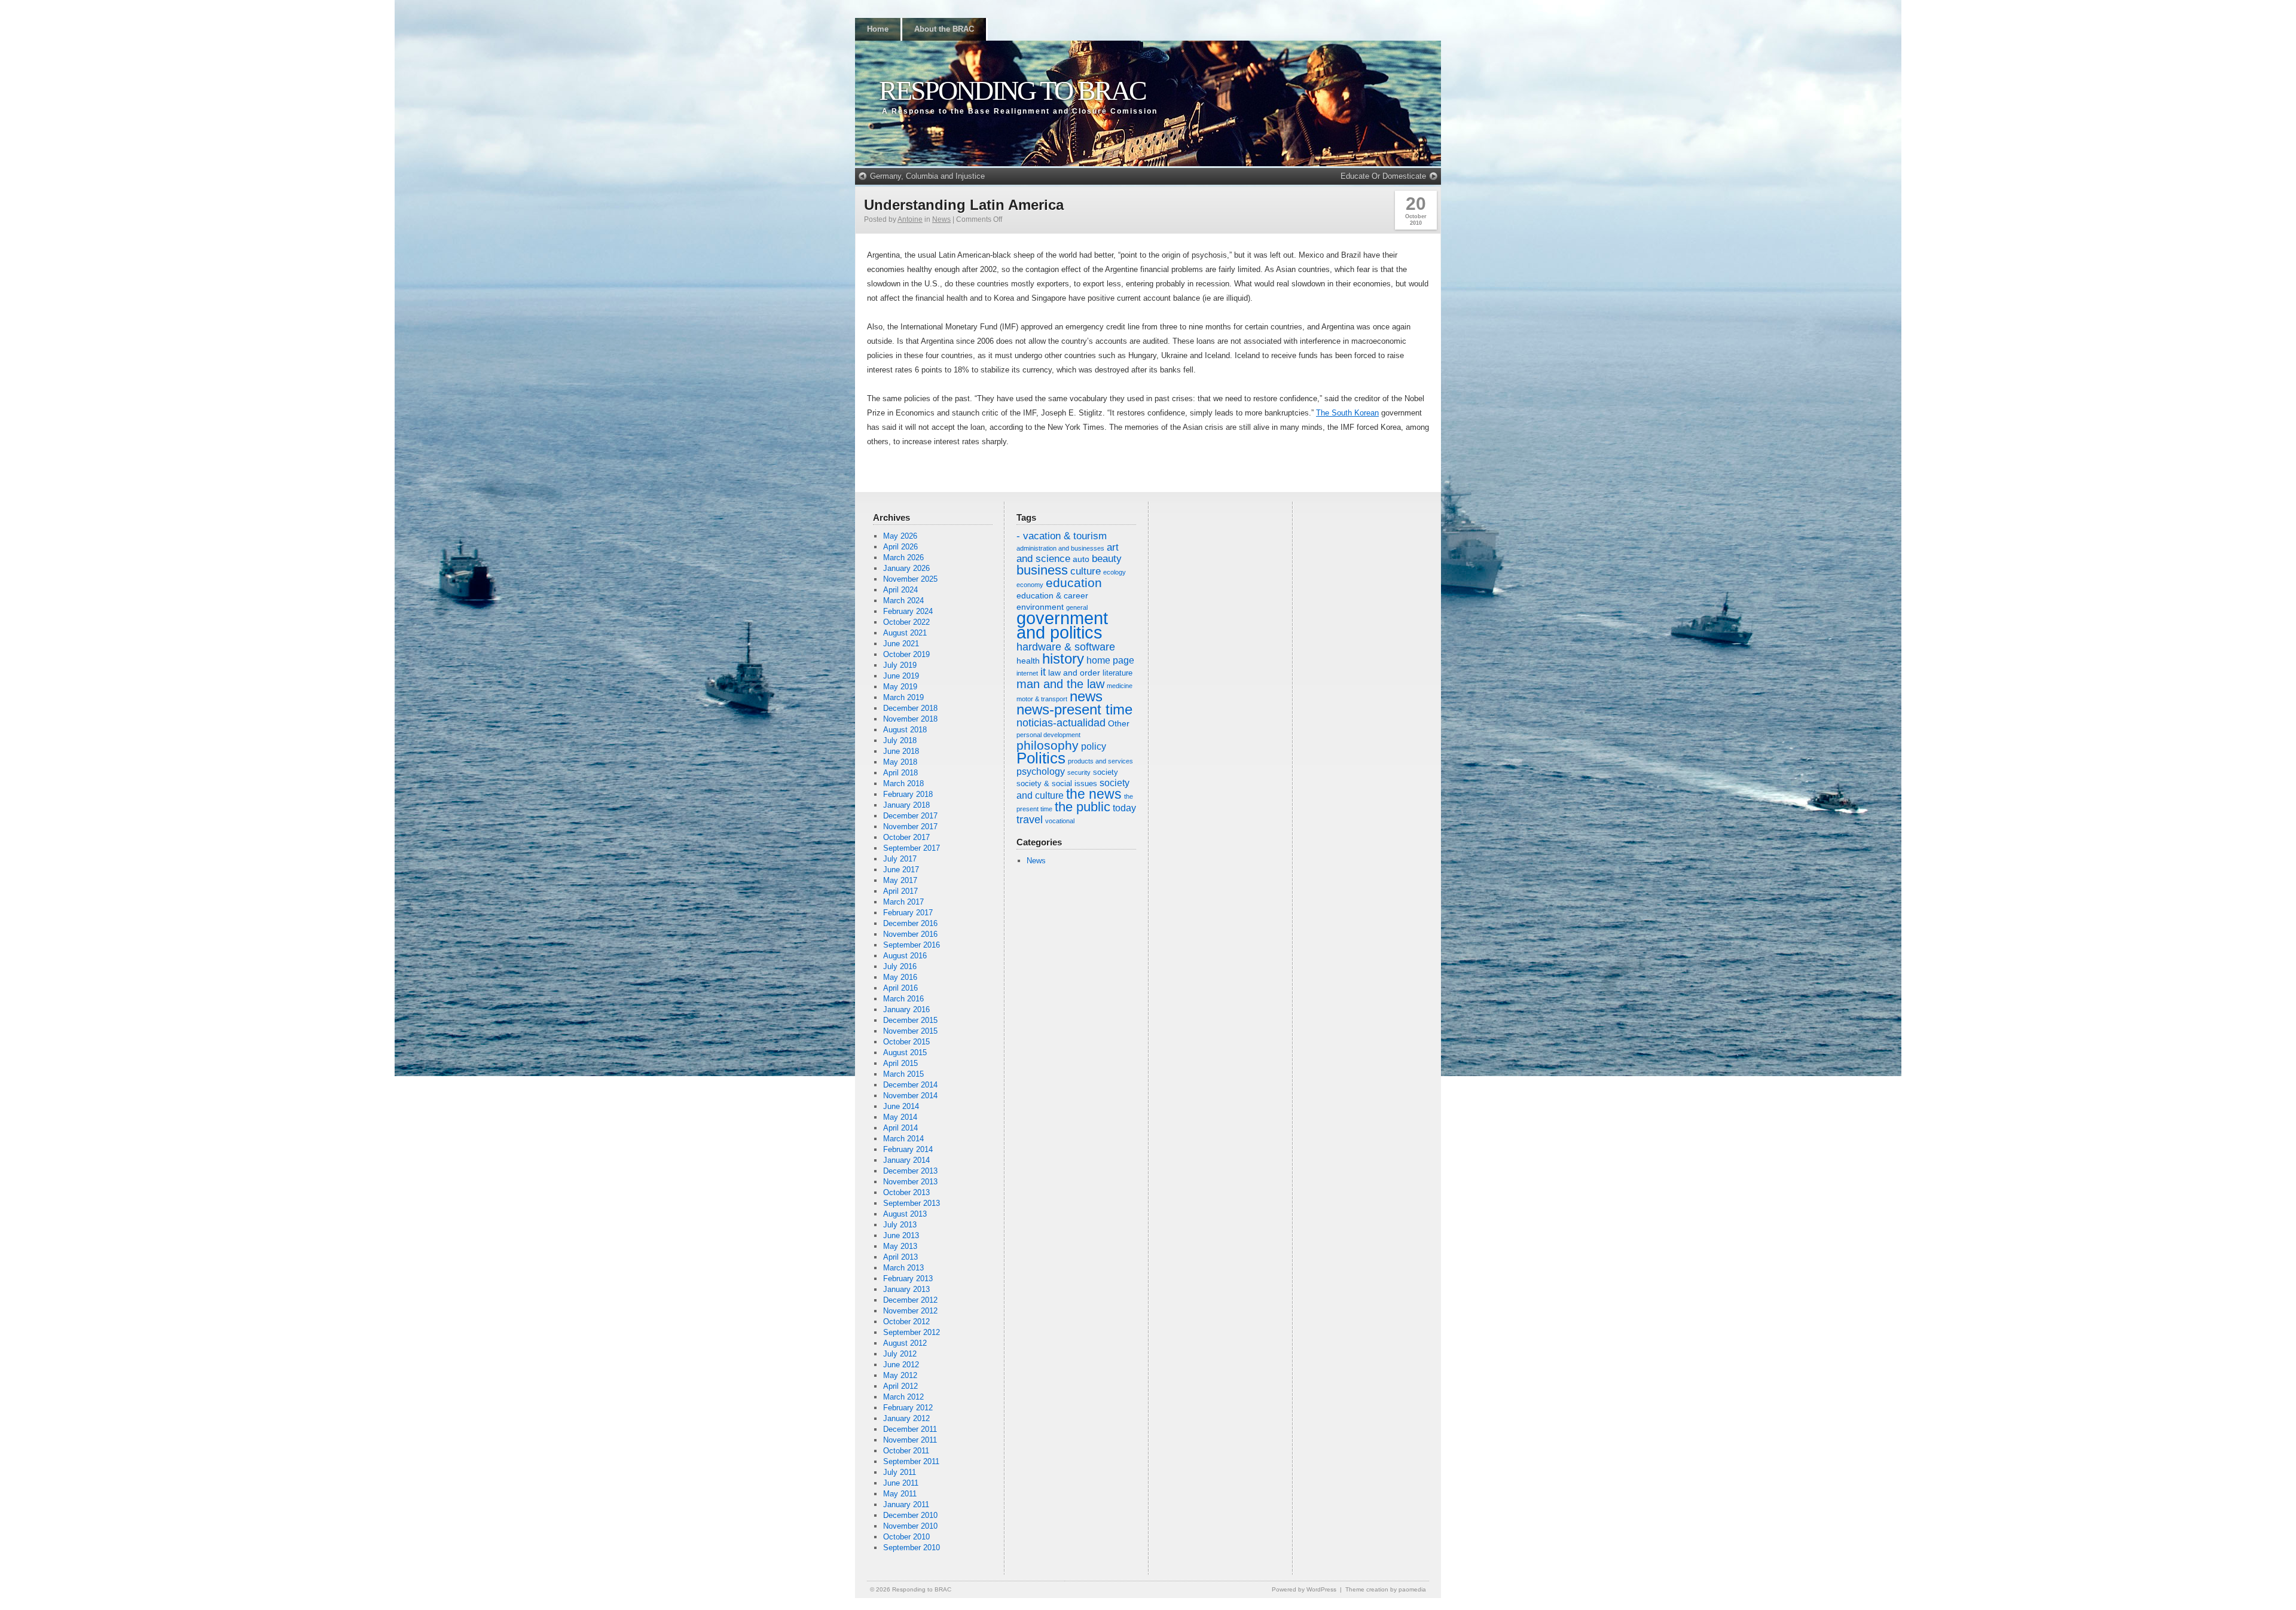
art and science (1068, 553)
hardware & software (1066, 647)
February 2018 (908, 794)
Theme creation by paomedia (1386, 1589)
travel (1030, 820)
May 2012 (900, 1375)
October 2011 (906, 1451)
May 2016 (900, 977)
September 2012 (912, 1332)
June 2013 (901, 1235)
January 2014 (906, 1160)
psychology (1041, 772)
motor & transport (1042, 699)
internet (1027, 673)
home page (1110, 660)
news (1086, 696)
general (1077, 607)
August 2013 (905, 1214)
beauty (1107, 559)
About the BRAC (944, 29)
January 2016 (906, 1009)
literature (1118, 673)
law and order (1074, 673)
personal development (1048, 735)
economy (1030, 585)
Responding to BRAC (1012, 91)
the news (1094, 794)
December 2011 (910, 1429)
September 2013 (912, 1203)
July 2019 (900, 665)
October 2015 (906, 1042)
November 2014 (910, 1096)
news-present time (1074, 709)
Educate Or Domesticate (1383, 176)
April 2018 (900, 773)
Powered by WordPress (1304, 1589)
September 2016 (912, 945)
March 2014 (903, 1139)
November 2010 (910, 1526)
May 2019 (900, 687)
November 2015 (910, 1031)
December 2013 (910, 1171)
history (1063, 659)
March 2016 (903, 999)
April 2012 (900, 1386)
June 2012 (901, 1365)
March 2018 (903, 783)
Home (878, 29)
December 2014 (910, 1085)
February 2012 (908, 1408)
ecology (1115, 572)
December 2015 (910, 1020)
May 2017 (900, 880)
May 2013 (900, 1246)
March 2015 (903, 1074)
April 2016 (900, 988)
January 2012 (906, 1418)
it (1043, 672)
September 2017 (912, 848)
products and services (1100, 761)
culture (1086, 571)
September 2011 (911, 1461)
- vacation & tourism (1062, 536)
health (1028, 661)
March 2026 (903, 557)
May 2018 (900, 762)
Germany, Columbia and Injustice (927, 176)
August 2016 (905, 956)
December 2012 (910, 1300)
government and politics (1062, 625)
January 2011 (906, 1504)
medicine (1120, 686)
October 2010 (906, 1537)
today (1124, 808)
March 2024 (903, 601)
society (1106, 772)
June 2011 (901, 1483)
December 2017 (910, 816)
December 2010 (910, 1515)
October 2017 (906, 837)
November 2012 (910, 1311)
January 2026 (906, 568)
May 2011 (900, 1494)
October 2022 (906, 622)
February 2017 (908, 913)
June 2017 (901, 870)
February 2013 (908, 1278)
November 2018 (910, 719)
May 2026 (900, 536)
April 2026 (900, 547)
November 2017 (910, 827)
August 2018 (905, 730)
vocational (1060, 821)
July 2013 (900, 1225)
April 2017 (900, 891)
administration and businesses (1060, 548)
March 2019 (903, 697)
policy (1094, 746)
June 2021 (901, 644)
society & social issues (1057, 784)
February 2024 (908, 611)
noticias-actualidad (1061, 723)
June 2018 (901, 751)
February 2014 (908, 1149)
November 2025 (910, 579)
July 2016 (900, 966)
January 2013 (906, 1289)
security (1079, 772)
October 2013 (906, 1192)
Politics (1041, 758)
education (1074, 583)
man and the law (1060, 684)
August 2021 (905, 633)
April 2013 (900, 1257)
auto (1081, 559)
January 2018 (906, 805)
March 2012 (903, 1397)
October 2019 (906, 654)
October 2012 (906, 1322)
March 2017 (903, 902)
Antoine (910, 219)
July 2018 (900, 740)
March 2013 (903, 1268)
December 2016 (910, 923)
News (941, 219)
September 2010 (912, 1548)
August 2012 (905, 1343)
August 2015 (905, 1053)
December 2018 (910, 708)
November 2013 (910, 1182)
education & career (1052, 595)
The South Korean (1347, 413)
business (1042, 570)
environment (1040, 607)
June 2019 (901, 676)
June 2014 (901, 1106)
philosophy (1048, 745)
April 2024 (900, 590)
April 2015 (900, 1063)
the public (1083, 807)
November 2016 (910, 934)
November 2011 (910, 1440)
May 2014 (900, 1117)
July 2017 (900, 859)
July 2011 (900, 1472)
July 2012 (900, 1354)
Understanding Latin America (964, 205)
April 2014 (900, 1128)
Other (1119, 723)
